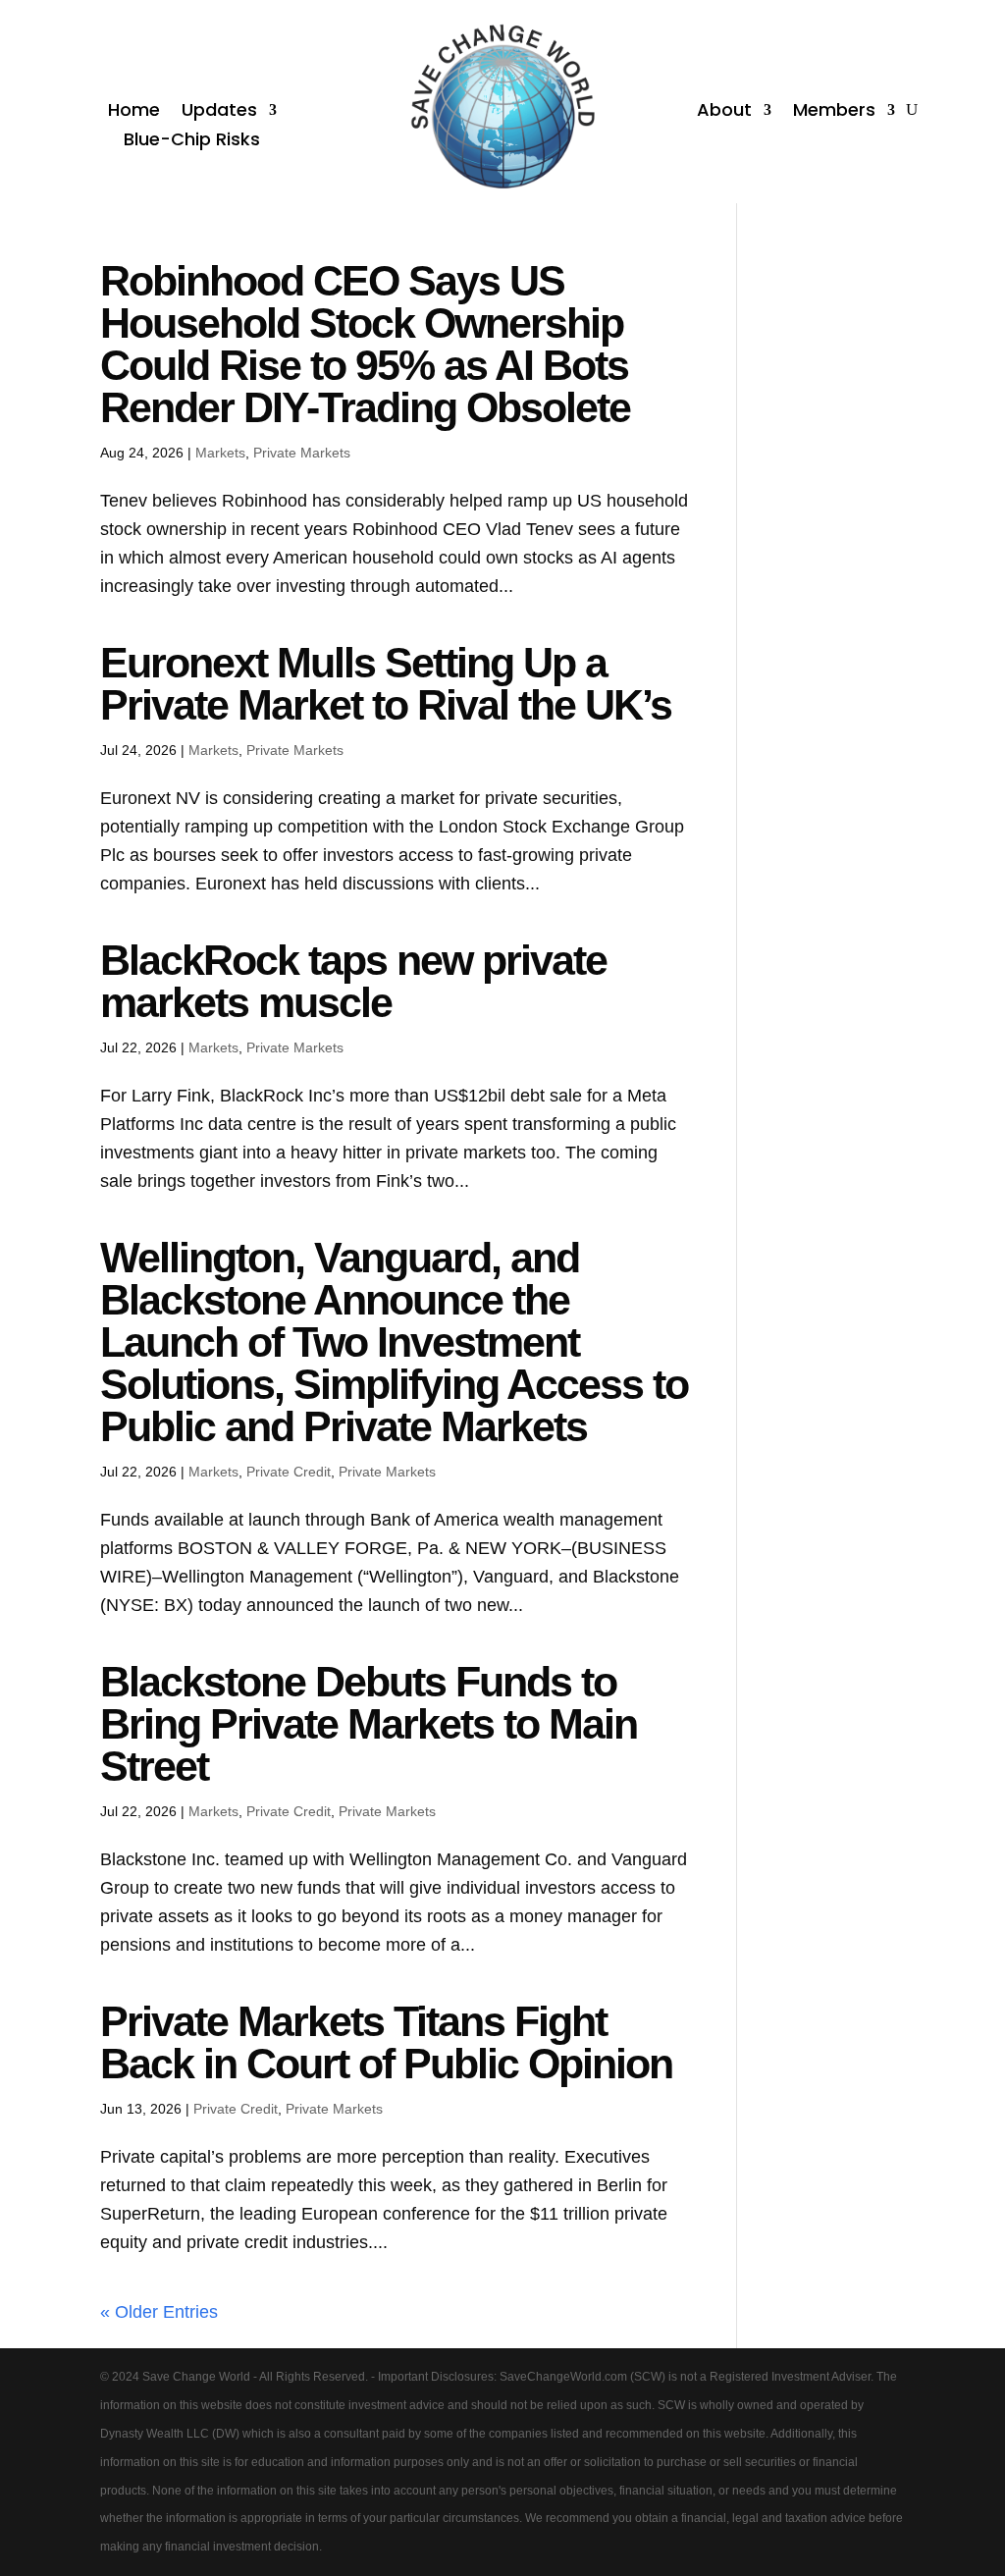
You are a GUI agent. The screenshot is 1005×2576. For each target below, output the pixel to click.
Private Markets (302, 453)
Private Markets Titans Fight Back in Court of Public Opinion (386, 2042)
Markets (220, 453)
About (724, 112)
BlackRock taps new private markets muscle (353, 981)
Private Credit (289, 1472)
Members (834, 112)
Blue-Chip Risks (192, 142)
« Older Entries (159, 2312)
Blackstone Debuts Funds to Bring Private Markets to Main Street (369, 1724)
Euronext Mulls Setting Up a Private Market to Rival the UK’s (386, 684)
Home (134, 112)
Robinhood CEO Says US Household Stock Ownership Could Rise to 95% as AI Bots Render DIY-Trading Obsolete (365, 344)
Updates (219, 112)
